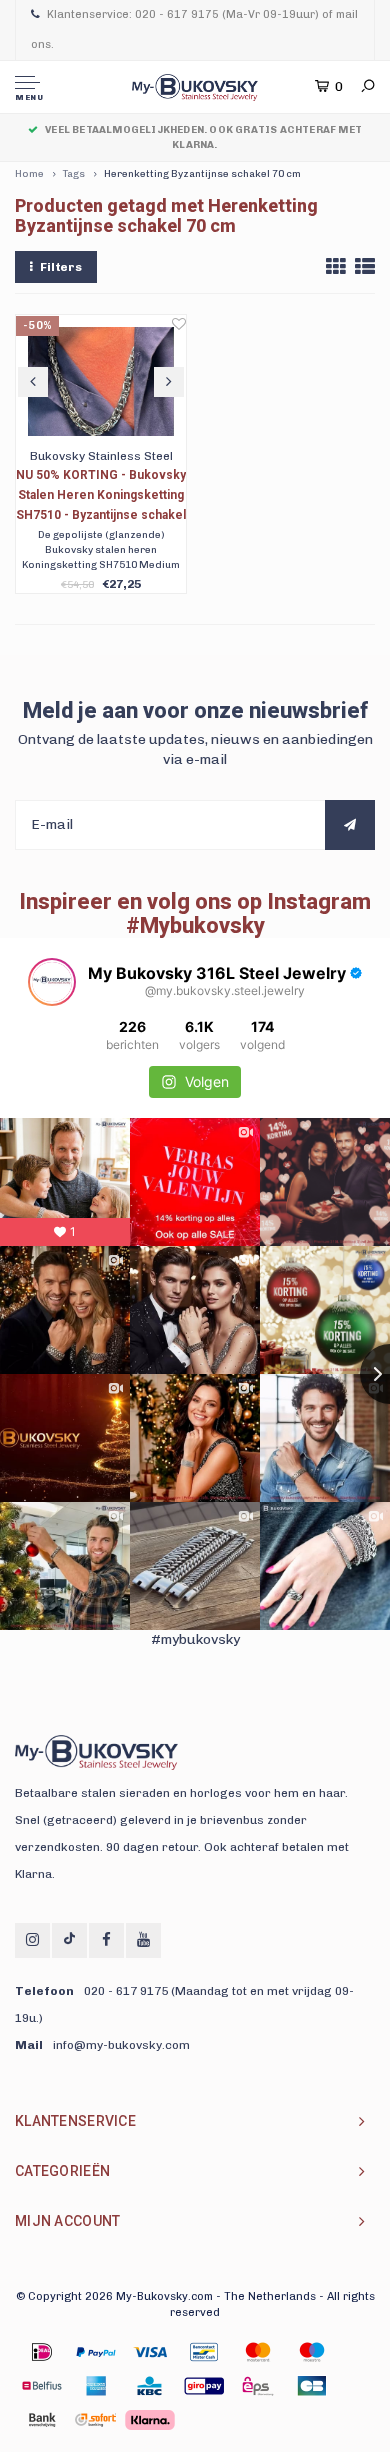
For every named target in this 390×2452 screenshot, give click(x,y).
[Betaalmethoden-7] (96, 2386)
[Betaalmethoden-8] (150, 2386)
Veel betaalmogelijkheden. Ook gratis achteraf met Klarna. (203, 137)
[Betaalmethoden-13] (96, 2420)
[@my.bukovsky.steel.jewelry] (52, 982)
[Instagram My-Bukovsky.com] (32, 1940)
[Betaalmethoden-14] (150, 2420)
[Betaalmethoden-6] (42, 2386)
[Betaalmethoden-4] (258, 2352)
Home (29, 174)
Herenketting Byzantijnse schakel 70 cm (202, 174)
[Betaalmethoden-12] (42, 2420)
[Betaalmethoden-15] (96, 2352)
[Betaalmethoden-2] (150, 2352)
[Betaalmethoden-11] (312, 2386)
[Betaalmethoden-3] (204, 2352)
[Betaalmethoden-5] (312, 2352)
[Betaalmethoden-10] (258, 2386)
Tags (74, 174)
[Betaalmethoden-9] (204, 2386)
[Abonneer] (350, 825)
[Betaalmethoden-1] (42, 2352)
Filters (61, 267)
